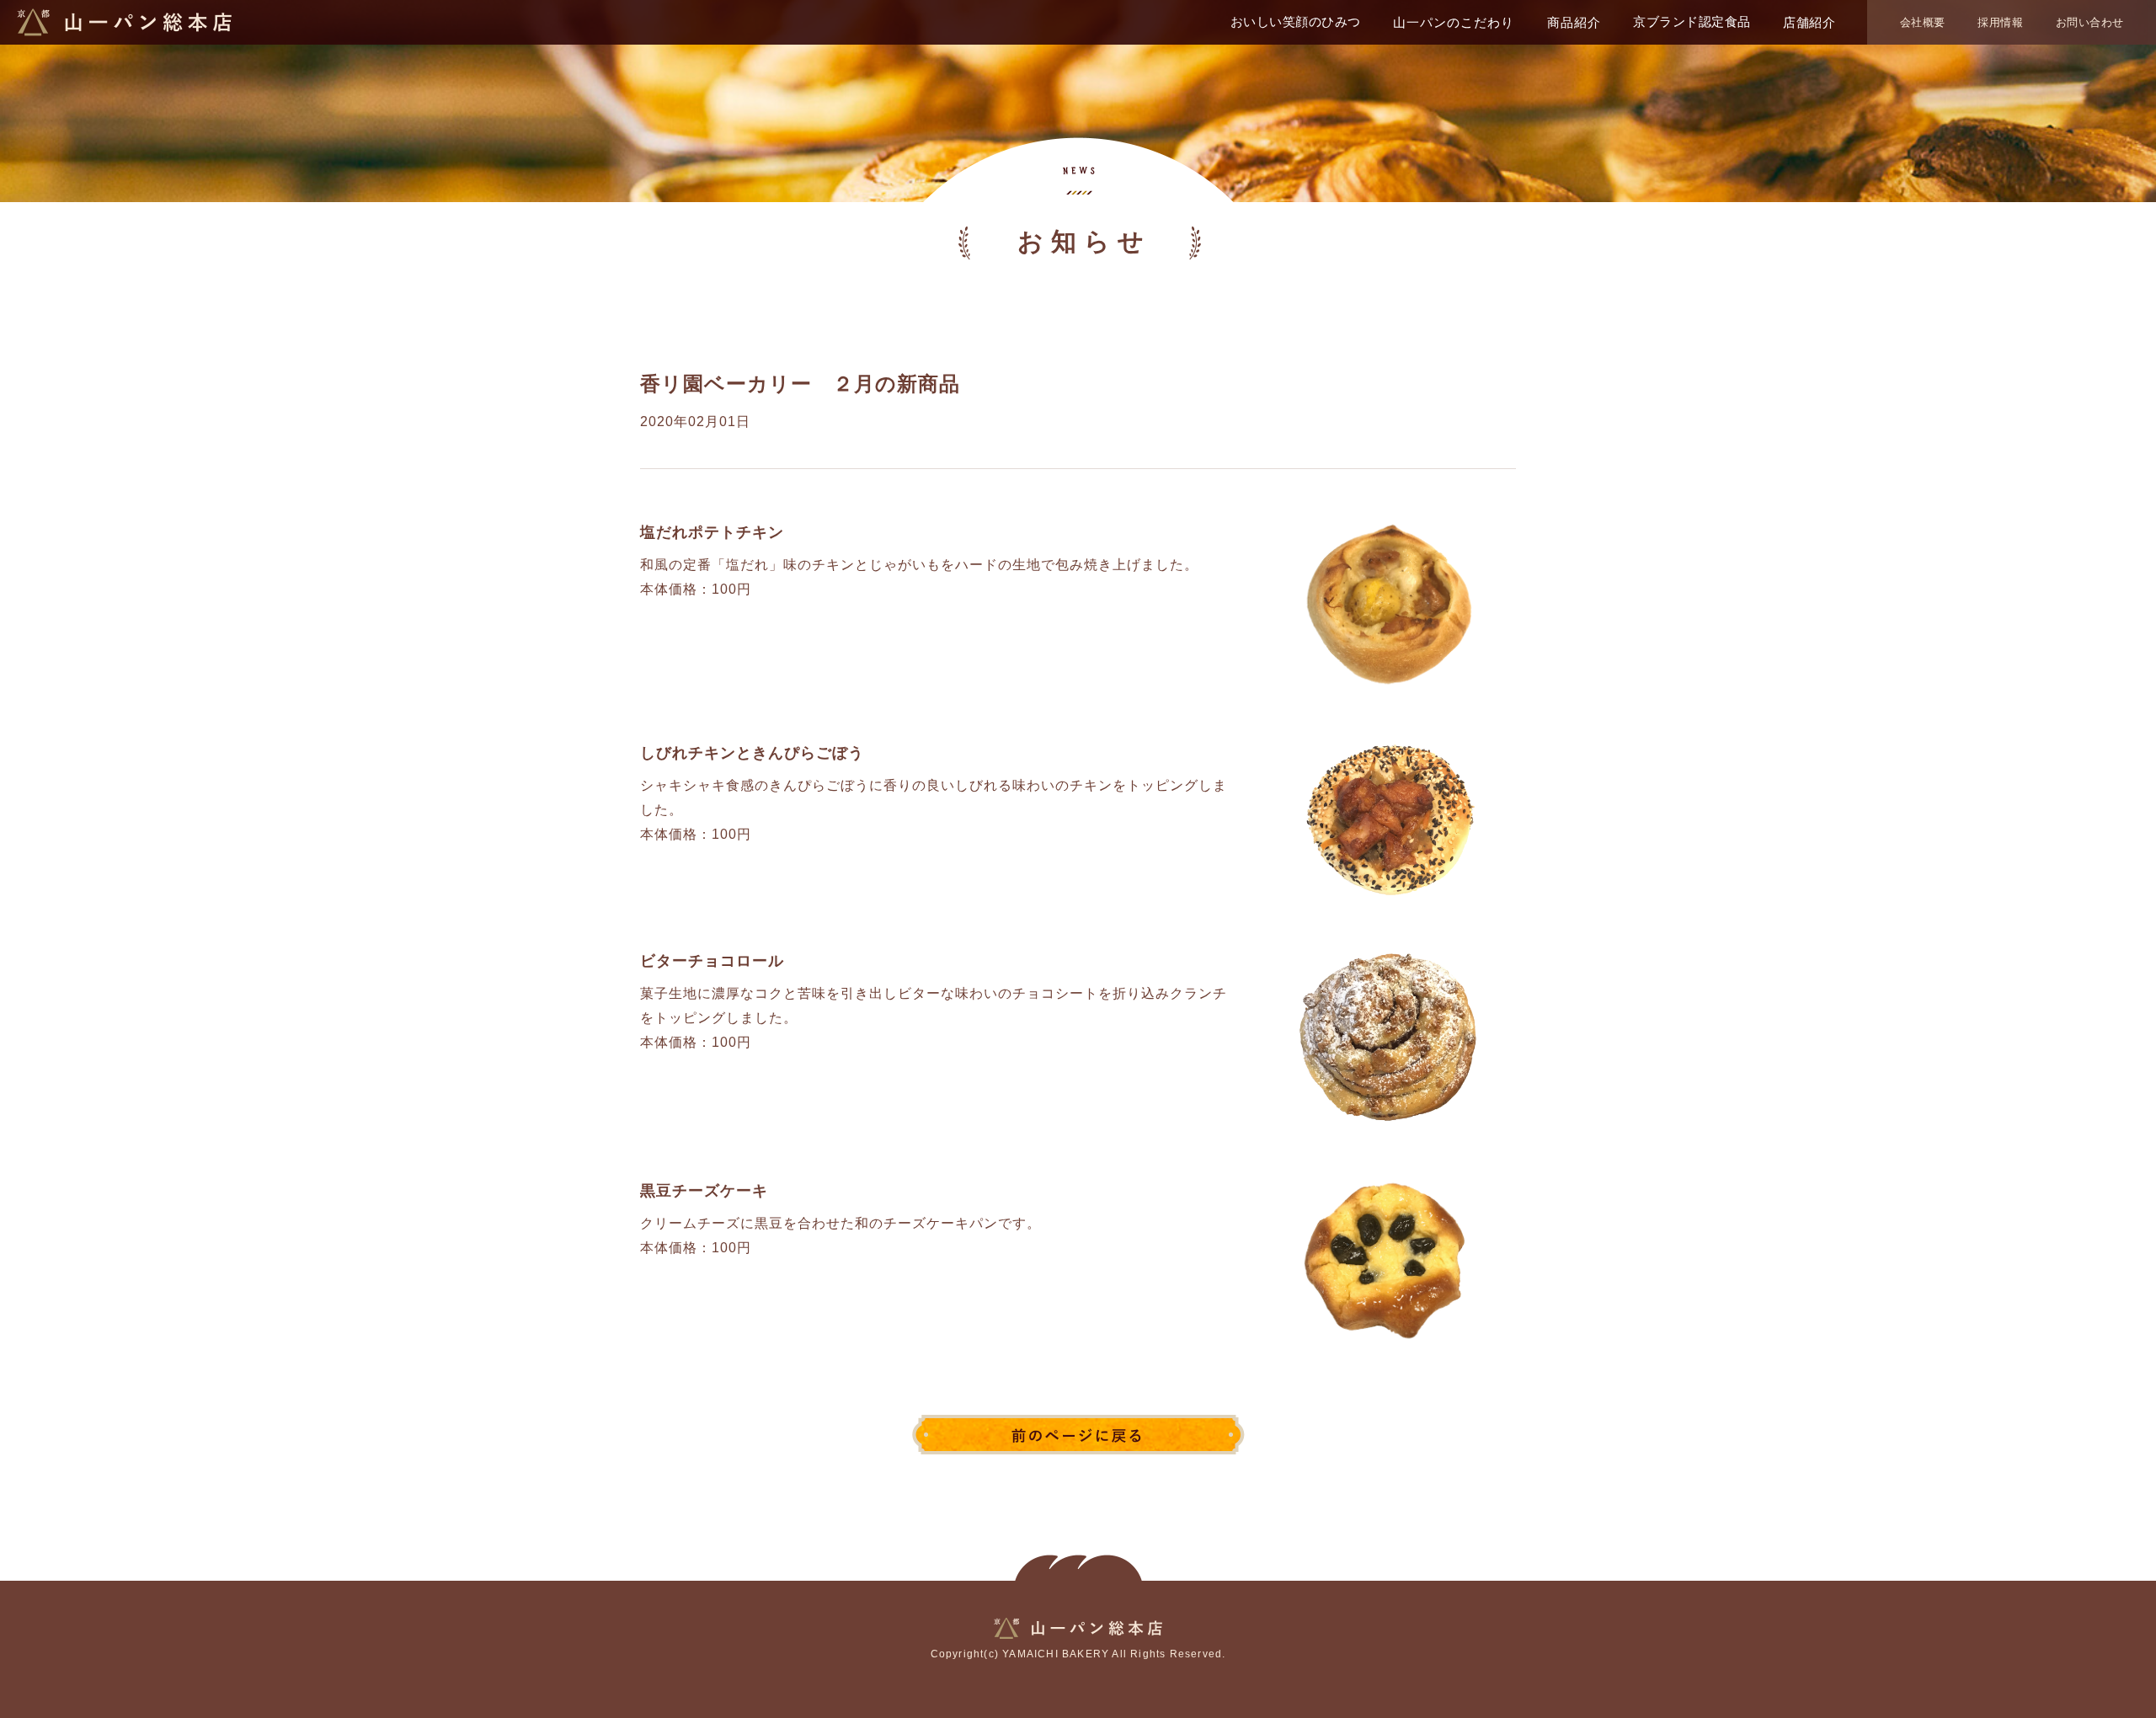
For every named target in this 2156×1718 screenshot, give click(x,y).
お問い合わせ (2090, 22)
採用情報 (2000, 22)
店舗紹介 (1809, 22)
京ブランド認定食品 (1692, 21)
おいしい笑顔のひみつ (1296, 21)
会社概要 (1923, 22)
